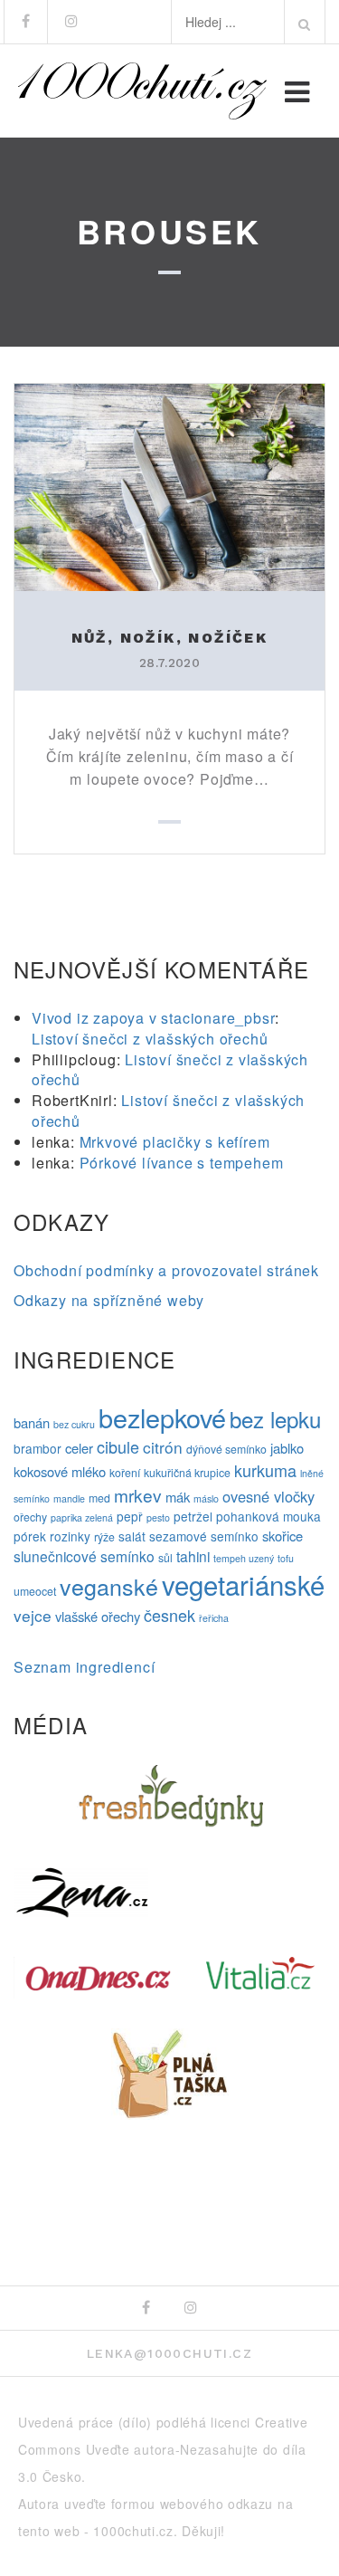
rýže (104, 1537)
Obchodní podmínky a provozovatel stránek (166, 1270)
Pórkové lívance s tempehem (182, 1163)
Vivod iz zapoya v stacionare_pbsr (153, 1018)
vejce (33, 1615)
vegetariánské (243, 1584)
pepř (130, 1516)
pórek (30, 1536)
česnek (169, 1615)
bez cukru (74, 1424)
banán (32, 1422)
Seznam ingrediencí (84, 1667)
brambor (38, 1448)
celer (79, 1448)
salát (132, 1536)
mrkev (138, 1495)
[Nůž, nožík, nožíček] (169, 485)
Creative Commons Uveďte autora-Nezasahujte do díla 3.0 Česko (163, 2449)
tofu (286, 1558)
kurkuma (265, 1470)
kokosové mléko (60, 1471)
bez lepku (275, 1419)
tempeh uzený (244, 1558)
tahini (193, 1556)
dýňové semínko (226, 1449)
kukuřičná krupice (187, 1473)
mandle (69, 1498)
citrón (163, 1447)
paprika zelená (82, 1517)
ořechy (30, 1517)
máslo (206, 1498)
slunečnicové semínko (84, 1556)
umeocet (35, 1591)
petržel (193, 1516)
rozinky (70, 1536)
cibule (118, 1446)
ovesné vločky (268, 1496)
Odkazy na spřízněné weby (109, 1300)
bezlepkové (162, 1417)
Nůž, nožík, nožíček (170, 638)
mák (178, 1497)
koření (125, 1473)
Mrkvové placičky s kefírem (175, 1142)
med (99, 1498)
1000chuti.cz (133, 2531)
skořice (282, 1536)
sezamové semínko (204, 1536)
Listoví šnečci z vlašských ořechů (150, 1039)
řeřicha (214, 1618)
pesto (158, 1517)
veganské (109, 1586)
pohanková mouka (268, 1516)
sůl (165, 1558)
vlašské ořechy (98, 1616)
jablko (287, 1448)
